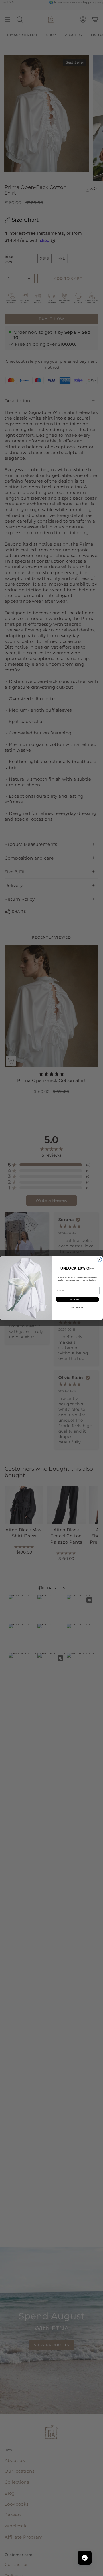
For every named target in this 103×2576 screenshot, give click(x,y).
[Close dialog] (99, 1260)
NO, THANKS (77, 1307)
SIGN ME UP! (77, 1299)
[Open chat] (85, 2558)
